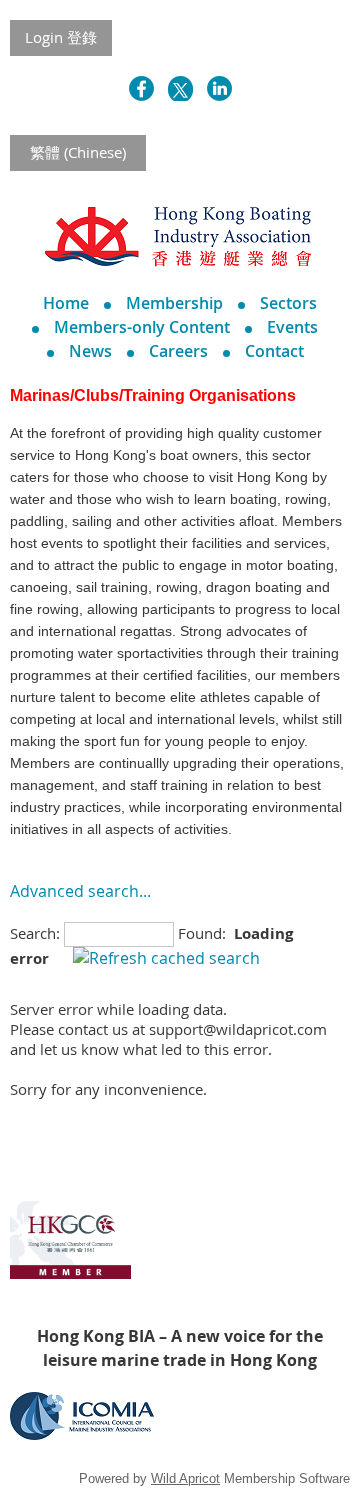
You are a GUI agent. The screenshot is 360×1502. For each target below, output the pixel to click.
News (90, 351)
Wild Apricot (185, 1478)
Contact (274, 351)
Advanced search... (80, 891)
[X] (180, 88)
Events (292, 327)
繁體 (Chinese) (78, 152)
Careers (178, 351)
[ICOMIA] (82, 1434)
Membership (174, 303)
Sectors (288, 303)
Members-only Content (142, 327)
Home (66, 303)
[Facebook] (141, 88)
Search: (35, 933)
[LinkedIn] (219, 88)
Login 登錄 (61, 37)
